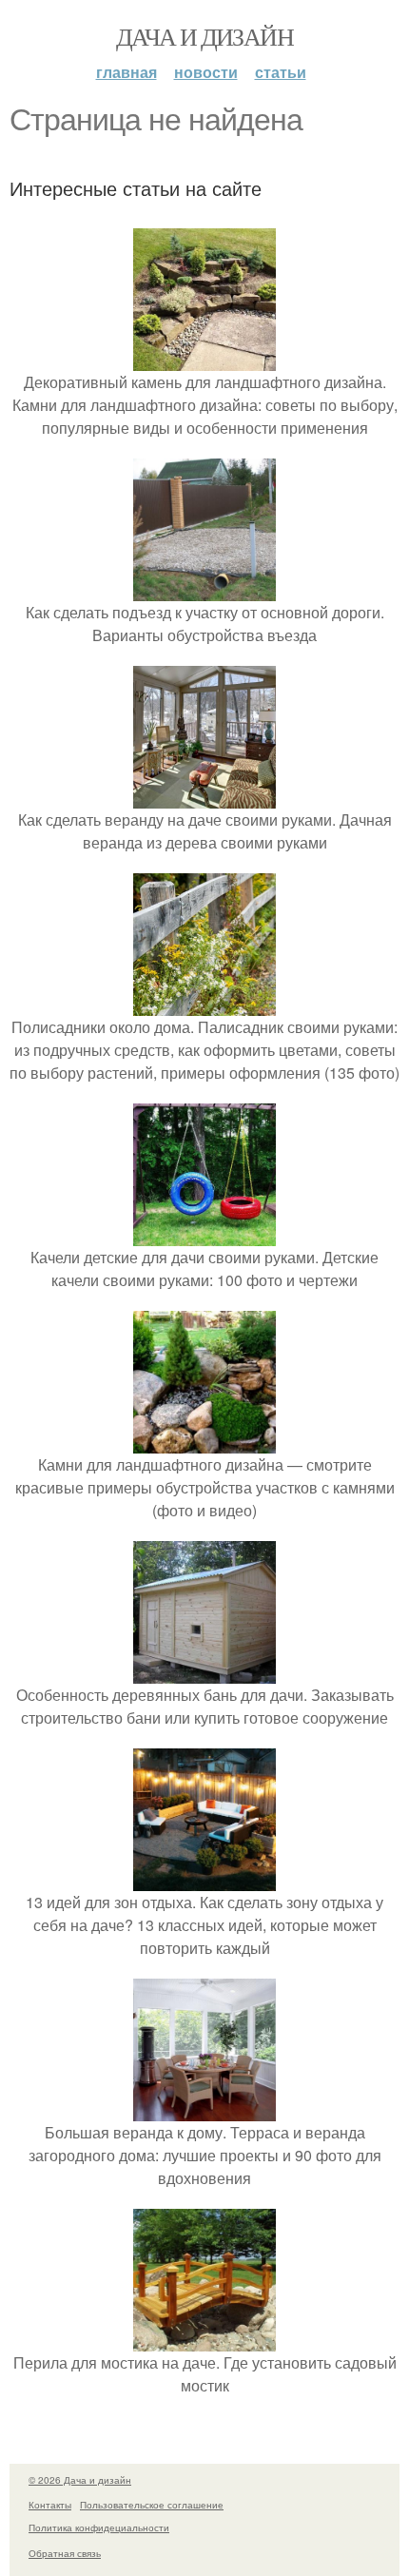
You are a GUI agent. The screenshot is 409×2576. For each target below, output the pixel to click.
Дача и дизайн (204, 36)
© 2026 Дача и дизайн (80, 2480)
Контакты (50, 2505)
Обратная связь (65, 2553)
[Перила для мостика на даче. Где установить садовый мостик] (204, 2340)
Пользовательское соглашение (152, 2505)
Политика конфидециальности (99, 2527)
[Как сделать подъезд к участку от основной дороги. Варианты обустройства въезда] (204, 589)
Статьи (281, 72)
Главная (127, 72)
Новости (206, 72)
